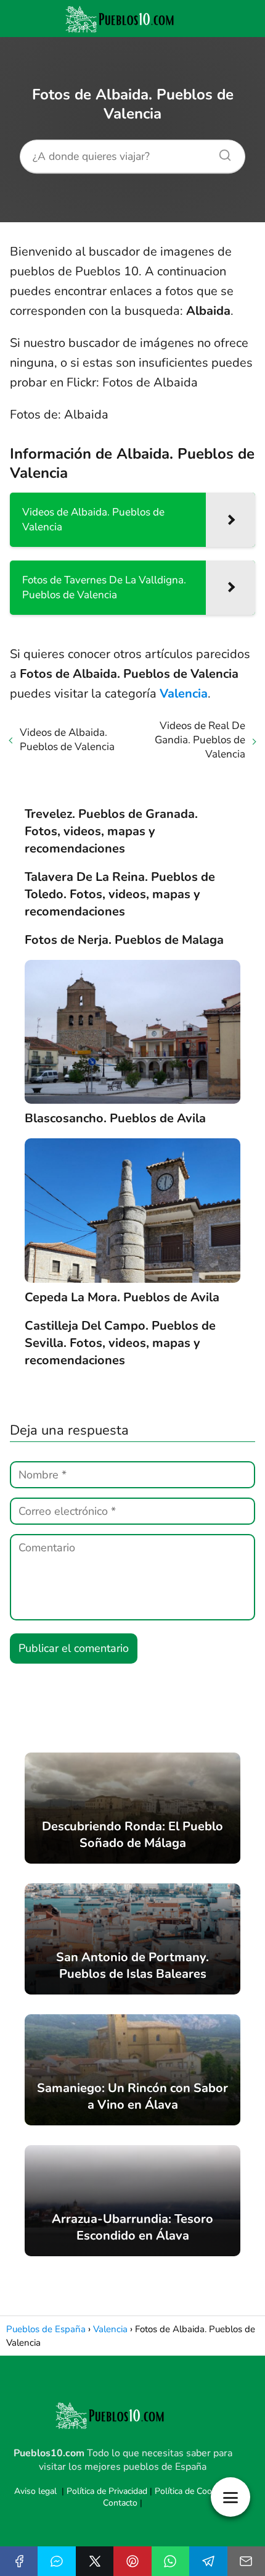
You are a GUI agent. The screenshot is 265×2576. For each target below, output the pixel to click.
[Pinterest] (132, 2561)
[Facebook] (19, 2561)
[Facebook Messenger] (56, 2561)
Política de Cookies (191, 2491)
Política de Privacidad (107, 2491)
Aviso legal (35, 2491)
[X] (95, 2561)
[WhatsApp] (170, 2561)
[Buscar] (221, 152)
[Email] (246, 2561)
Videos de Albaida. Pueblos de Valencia (67, 740)
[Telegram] (208, 2561)
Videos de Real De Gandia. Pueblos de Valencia (200, 740)
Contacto (120, 2503)
